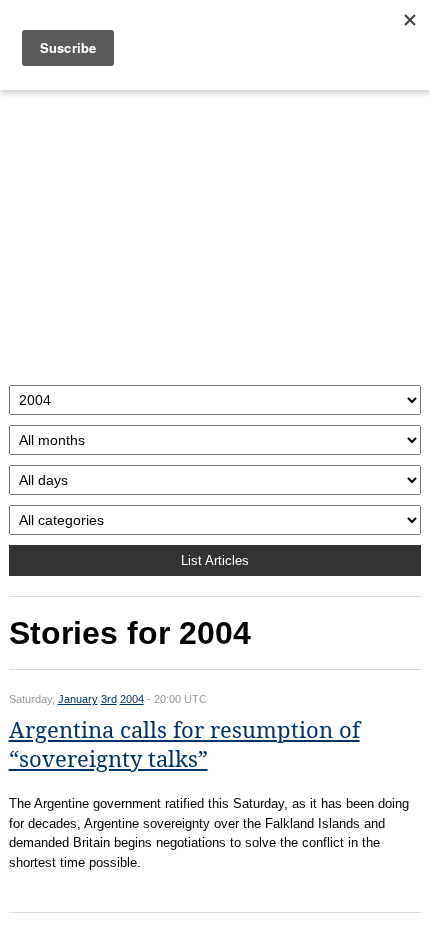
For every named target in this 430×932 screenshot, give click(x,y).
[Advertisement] (215, 232)
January (78, 699)
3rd (109, 699)
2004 (132, 699)
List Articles (215, 560)
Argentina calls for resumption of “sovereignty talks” (184, 745)
